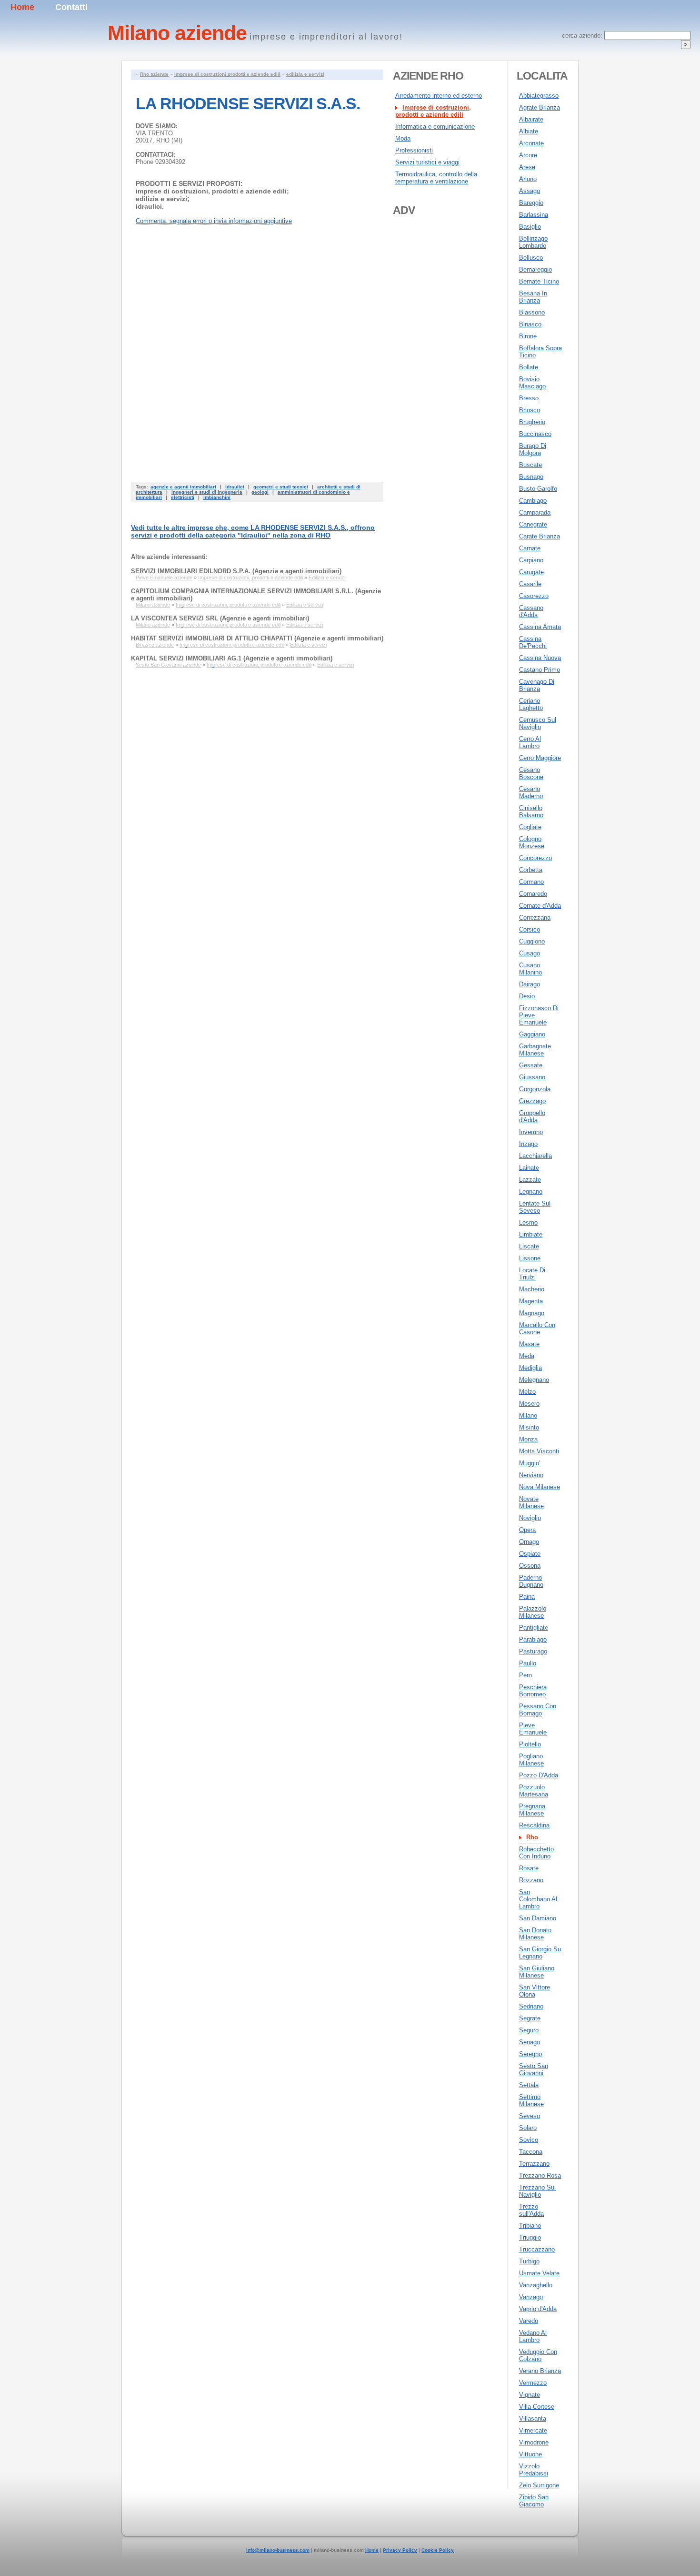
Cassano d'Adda (531, 611)
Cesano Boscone (531, 773)
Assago (530, 191)
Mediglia (530, 1368)
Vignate (530, 2395)
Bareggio (531, 203)
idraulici (235, 487)
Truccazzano (537, 2249)
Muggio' (530, 1463)
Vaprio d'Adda (538, 2309)
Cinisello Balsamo (531, 811)
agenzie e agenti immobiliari (183, 487)
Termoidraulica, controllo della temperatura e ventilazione (436, 178)
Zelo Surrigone (539, 2485)
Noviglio (530, 1518)
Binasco (530, 324)
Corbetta (531, 870)
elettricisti (183, 497)
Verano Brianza (540, 2371)
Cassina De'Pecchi (533, 642)
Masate (529, 1344)
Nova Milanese (540, 1487)
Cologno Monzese (532, 842)
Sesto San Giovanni (534, 2069)
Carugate (531, 572)
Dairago (530, 984)
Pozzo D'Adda (539, 1775)
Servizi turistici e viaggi (427, 162)
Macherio (532, 1289)
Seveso (530, 2116)
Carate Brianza (540, 536)
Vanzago (531, 2297)
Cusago (530, 953)
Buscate (530, 465)
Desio (527, 996)
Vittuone (530, 2454)
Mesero (529, 1404)
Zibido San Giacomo (534, 2501)
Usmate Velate (539, 2273)
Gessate (531, 1065)
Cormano (531, 882)
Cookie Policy (438, 2550)
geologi (260, 492)
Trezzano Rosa (540, 2175)
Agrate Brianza (540, 107)
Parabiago (533, 1639)
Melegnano (534, 1380)
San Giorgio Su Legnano (540, 1953)
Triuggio (530, 2237)
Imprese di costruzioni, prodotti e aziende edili (250, 578)
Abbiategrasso (539, 96)
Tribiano (530, 2226)
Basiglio (530, 227)
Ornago (529, 1542)
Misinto (529, 1427)
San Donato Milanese (535, 1934)
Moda (403, 138)
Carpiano (531, 560)
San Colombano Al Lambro (538, 1899)
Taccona (531, 2152)
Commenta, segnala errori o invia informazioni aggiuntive (214, 221)
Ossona (530, 1566)
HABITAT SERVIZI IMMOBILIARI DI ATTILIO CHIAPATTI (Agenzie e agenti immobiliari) (257, 638)
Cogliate (530, 827)
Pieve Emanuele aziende (164, 578)
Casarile (530, 584)
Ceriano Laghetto (531, 704)
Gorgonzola (535, 1089)
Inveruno (531, 1132)
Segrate (530, 2018)
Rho (532, 1837)
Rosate (529, 1868)
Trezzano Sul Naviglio (537, 2191)
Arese (527, 167)
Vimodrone (534, 2442)
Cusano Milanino (530, 969)
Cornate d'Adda (540, 906)
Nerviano (531, 1475)
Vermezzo (533, 2383)
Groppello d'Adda (532, 1116)
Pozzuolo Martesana (534, 1791)
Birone (528, 336)
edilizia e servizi (305, 74)
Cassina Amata (540, 627)
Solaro (528, 2128)
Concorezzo (535, 858)
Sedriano (531, 2006)
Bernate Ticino (539, 281)
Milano (528, 1415)
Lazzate (530, 1180)
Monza (528, 1439)
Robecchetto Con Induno (536, 1853)
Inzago (528, 1144)
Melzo (527, 1392)
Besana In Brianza (533, 297)
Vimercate (533, 2430)
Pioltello (530, 1744)
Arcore (528, 155)
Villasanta (533, 2419)
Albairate (531, 119)
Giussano (532, 1077)
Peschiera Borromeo (533, 1691)
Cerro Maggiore (540, 758)
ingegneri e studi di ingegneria (207, 492)
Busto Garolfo (538, 489)
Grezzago (532, 1101)
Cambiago (533, 501)
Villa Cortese (537, 2407)
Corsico (530, 929)
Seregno (530, 2054)
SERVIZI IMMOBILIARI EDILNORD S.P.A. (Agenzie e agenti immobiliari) (236, 571)
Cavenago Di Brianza (537, 685)
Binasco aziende (155, 645)
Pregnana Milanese (532, 1810)
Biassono (532, 312)
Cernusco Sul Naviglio (538, 723)
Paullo (528, 1663)
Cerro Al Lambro (530, 742)
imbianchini (217, 497)
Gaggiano (532, 1034)
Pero (525, 1675)
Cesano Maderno (531, 792)
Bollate (529, 367)
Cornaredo (533, 894)
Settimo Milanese (531, 2100)
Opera (527, 1530)
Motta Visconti (539, 1451)
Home (22, 7)
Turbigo (529, 2261)
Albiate (529, 131)
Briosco (530, 410)
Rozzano (531, 1880)
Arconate (531, 143)
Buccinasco (535, 434)
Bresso (529, 398)
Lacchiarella (535, 1156)
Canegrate (533, 524)
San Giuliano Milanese (537, 1972)
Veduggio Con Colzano (538, 2355)
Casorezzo (534, 596)
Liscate (529, 1246)
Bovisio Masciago (532, 383)
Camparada (535, 512)
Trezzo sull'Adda (531, 2210)
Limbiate (531, 1234)
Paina (527, 1597)
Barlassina (534, 215)
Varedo (529, 2321)
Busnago (531, 477)
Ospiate (530, 1554)
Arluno (528, 179)
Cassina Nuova (540, 658)
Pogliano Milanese (531, 1760)
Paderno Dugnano (531, 1581)
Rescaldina (534, 1825)
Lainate (529, 1168)
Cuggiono (532, 941)
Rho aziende (154, 74)
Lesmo (528, 1222)
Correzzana (535, 918)
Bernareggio (535, 269)
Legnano (531, 1192)
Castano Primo (540, 670)
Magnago (532, 1313)
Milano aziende (153, 605)
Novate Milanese (531, 1502)
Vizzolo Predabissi (534, 2470)
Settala (529, 2085)
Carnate (530, 548)
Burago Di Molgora (533, 449)
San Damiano (538, 1918)
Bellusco (531, 258)
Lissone (530, 1258)
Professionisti (414, 150)
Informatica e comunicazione (435, 127)
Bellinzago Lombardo (533, 242)
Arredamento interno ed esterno (439, 96)
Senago (530, 2042)
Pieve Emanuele (533, 1729)
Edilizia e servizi (327, 578)
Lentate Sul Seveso (535, 1207)
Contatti (71, 7)
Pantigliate (534, 1628)
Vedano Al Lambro (533, 2336)
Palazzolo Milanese (533, 1612)
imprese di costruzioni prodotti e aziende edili (227, 74)
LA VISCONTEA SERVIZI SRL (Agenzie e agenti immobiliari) (220, 618)
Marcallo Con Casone (537, 1329)
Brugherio (532, 422)
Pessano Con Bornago (538, 1710)
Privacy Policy (400, 2550)
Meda (527, 1356)
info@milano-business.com (278, 2550)
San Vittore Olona (535, 1991)
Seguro (529, 2030)
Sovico (529, 2140)
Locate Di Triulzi (532, 1274)
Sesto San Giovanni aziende (168, 665)
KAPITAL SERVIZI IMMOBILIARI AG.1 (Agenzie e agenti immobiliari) (232, 658)
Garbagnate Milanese (535, 1050)
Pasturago (533, 1651)
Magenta (531, 1301)
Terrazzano (534, 2164)
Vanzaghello (536, 2285)
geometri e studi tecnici (281, 487)
